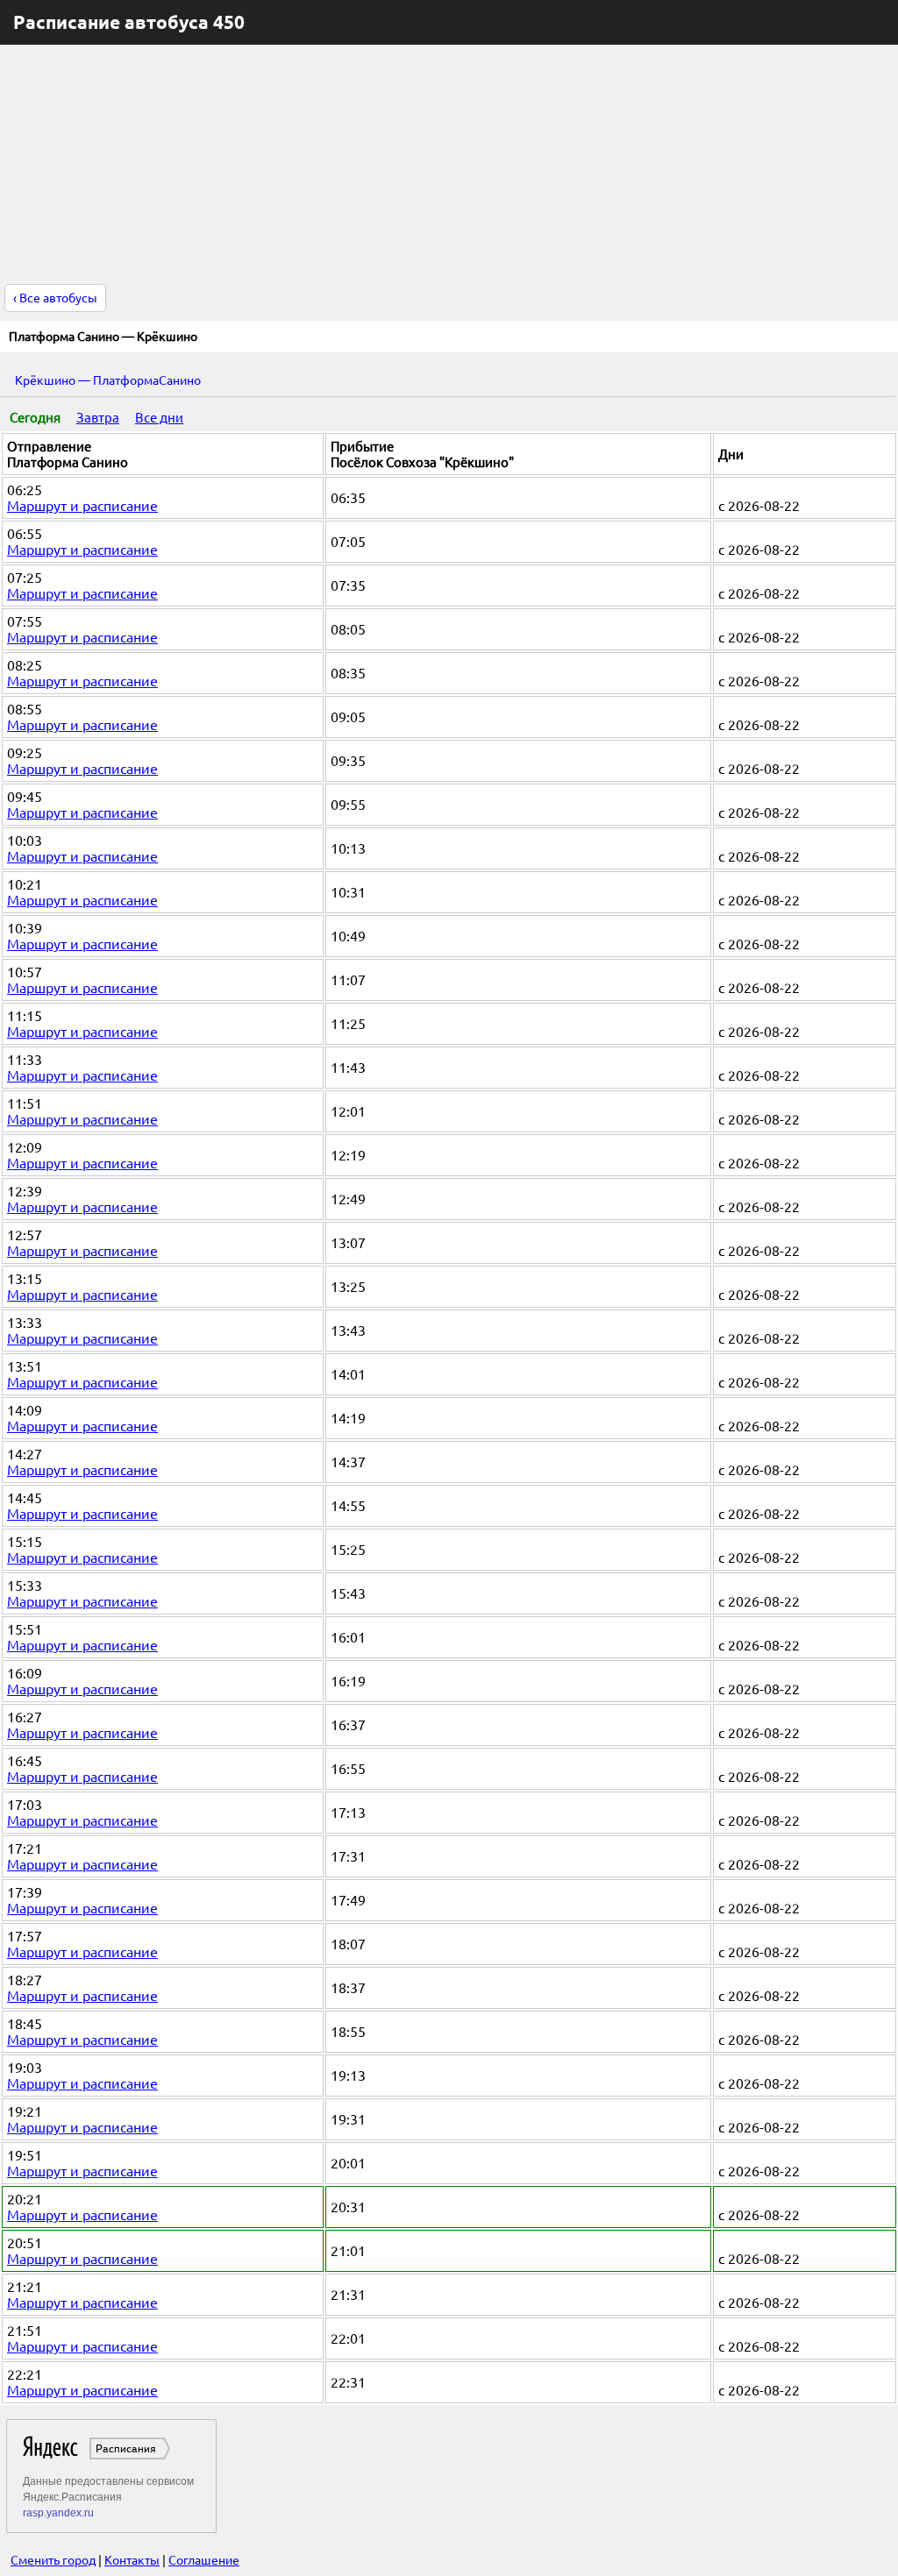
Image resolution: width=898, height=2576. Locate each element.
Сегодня (35, 418)
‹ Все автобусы (55, 298)
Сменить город (53, 2560)
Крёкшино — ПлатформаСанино (108, 380)
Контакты (132, 2560)
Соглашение (204, 2560)
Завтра (98, 418)
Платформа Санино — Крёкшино (103, 337)
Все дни (159, 418)
